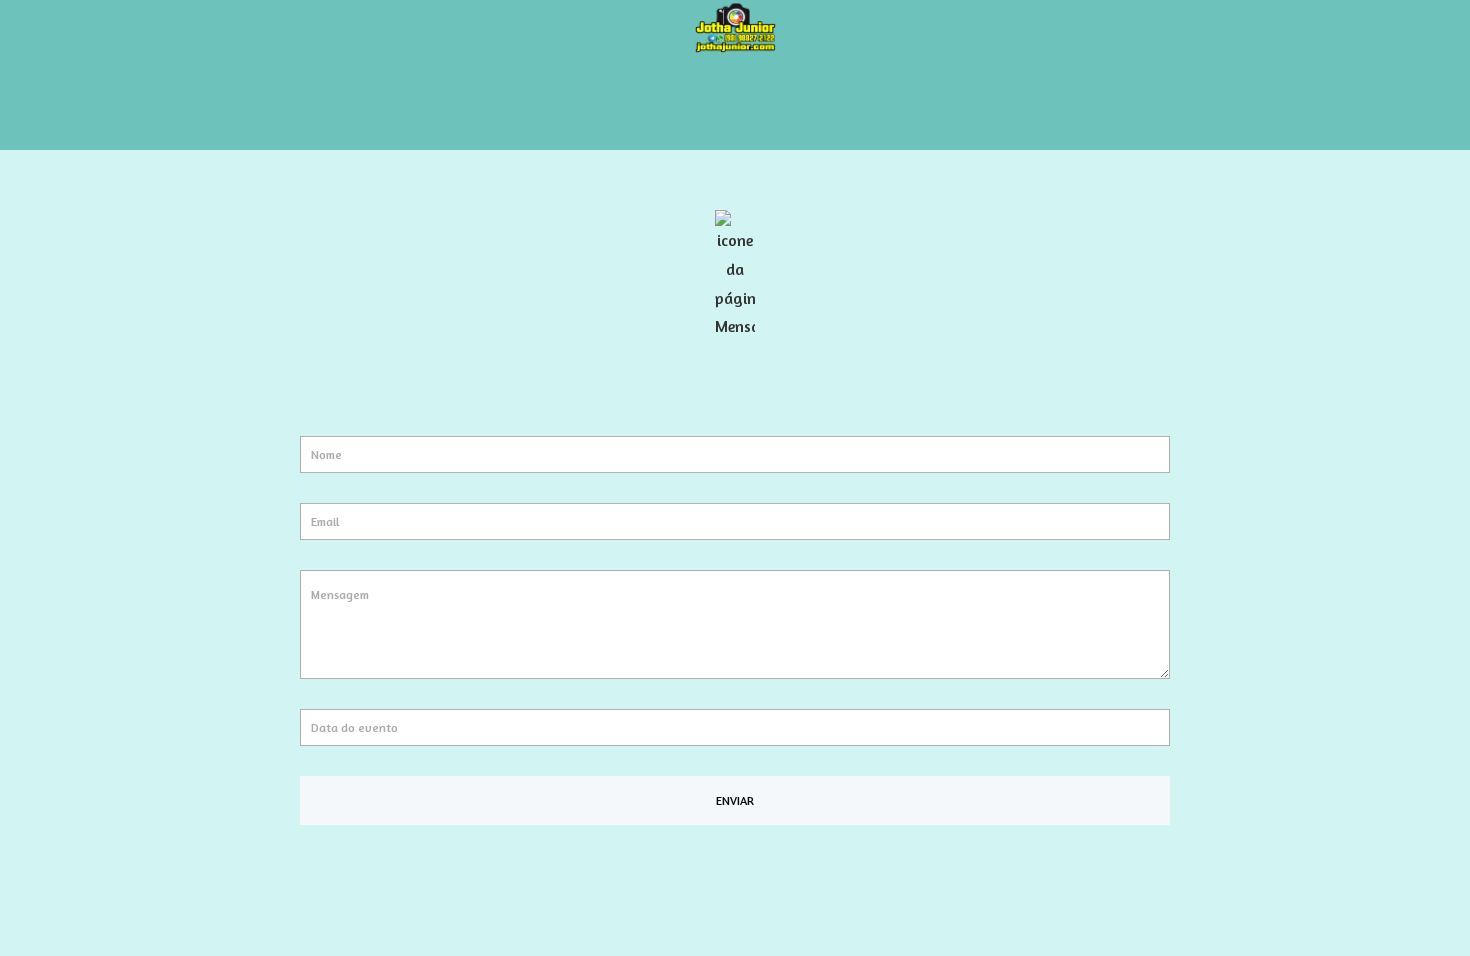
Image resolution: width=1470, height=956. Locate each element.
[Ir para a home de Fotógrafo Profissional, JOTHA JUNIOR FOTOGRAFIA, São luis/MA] (735, 25)
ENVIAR (735, 800)
